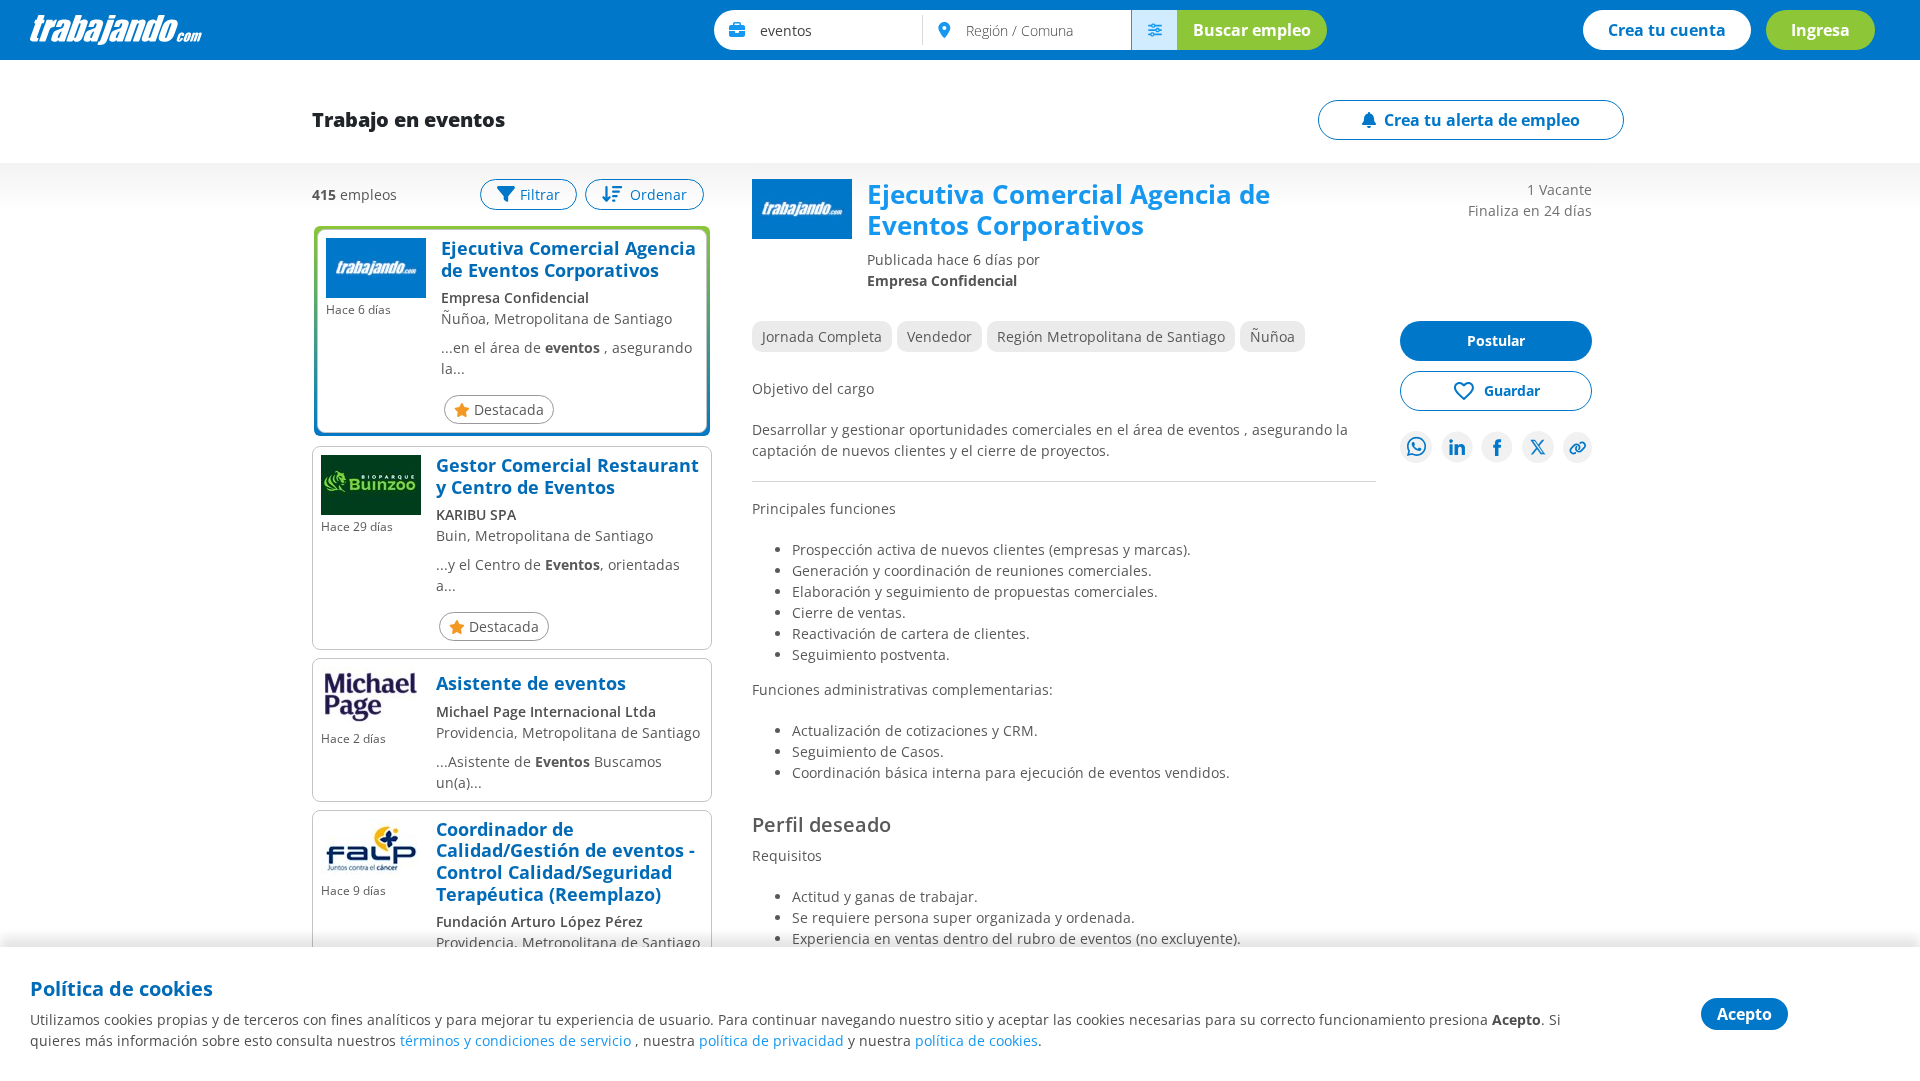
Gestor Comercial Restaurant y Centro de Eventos (567, 476)
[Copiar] (1578, 447)
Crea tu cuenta (1667, 30)
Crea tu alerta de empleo (1482, 120)
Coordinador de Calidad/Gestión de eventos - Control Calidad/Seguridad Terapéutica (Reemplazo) (565, 862)
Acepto (1744, 1014)
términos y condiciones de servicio (515, 1040)
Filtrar (540, 194)
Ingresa (1820, 30)
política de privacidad (771, 1040)
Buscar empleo (1252, 30)
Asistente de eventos (531, 684)
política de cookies (976, 1040)
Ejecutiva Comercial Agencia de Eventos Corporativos (568, 259)
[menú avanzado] (1154, 30)
